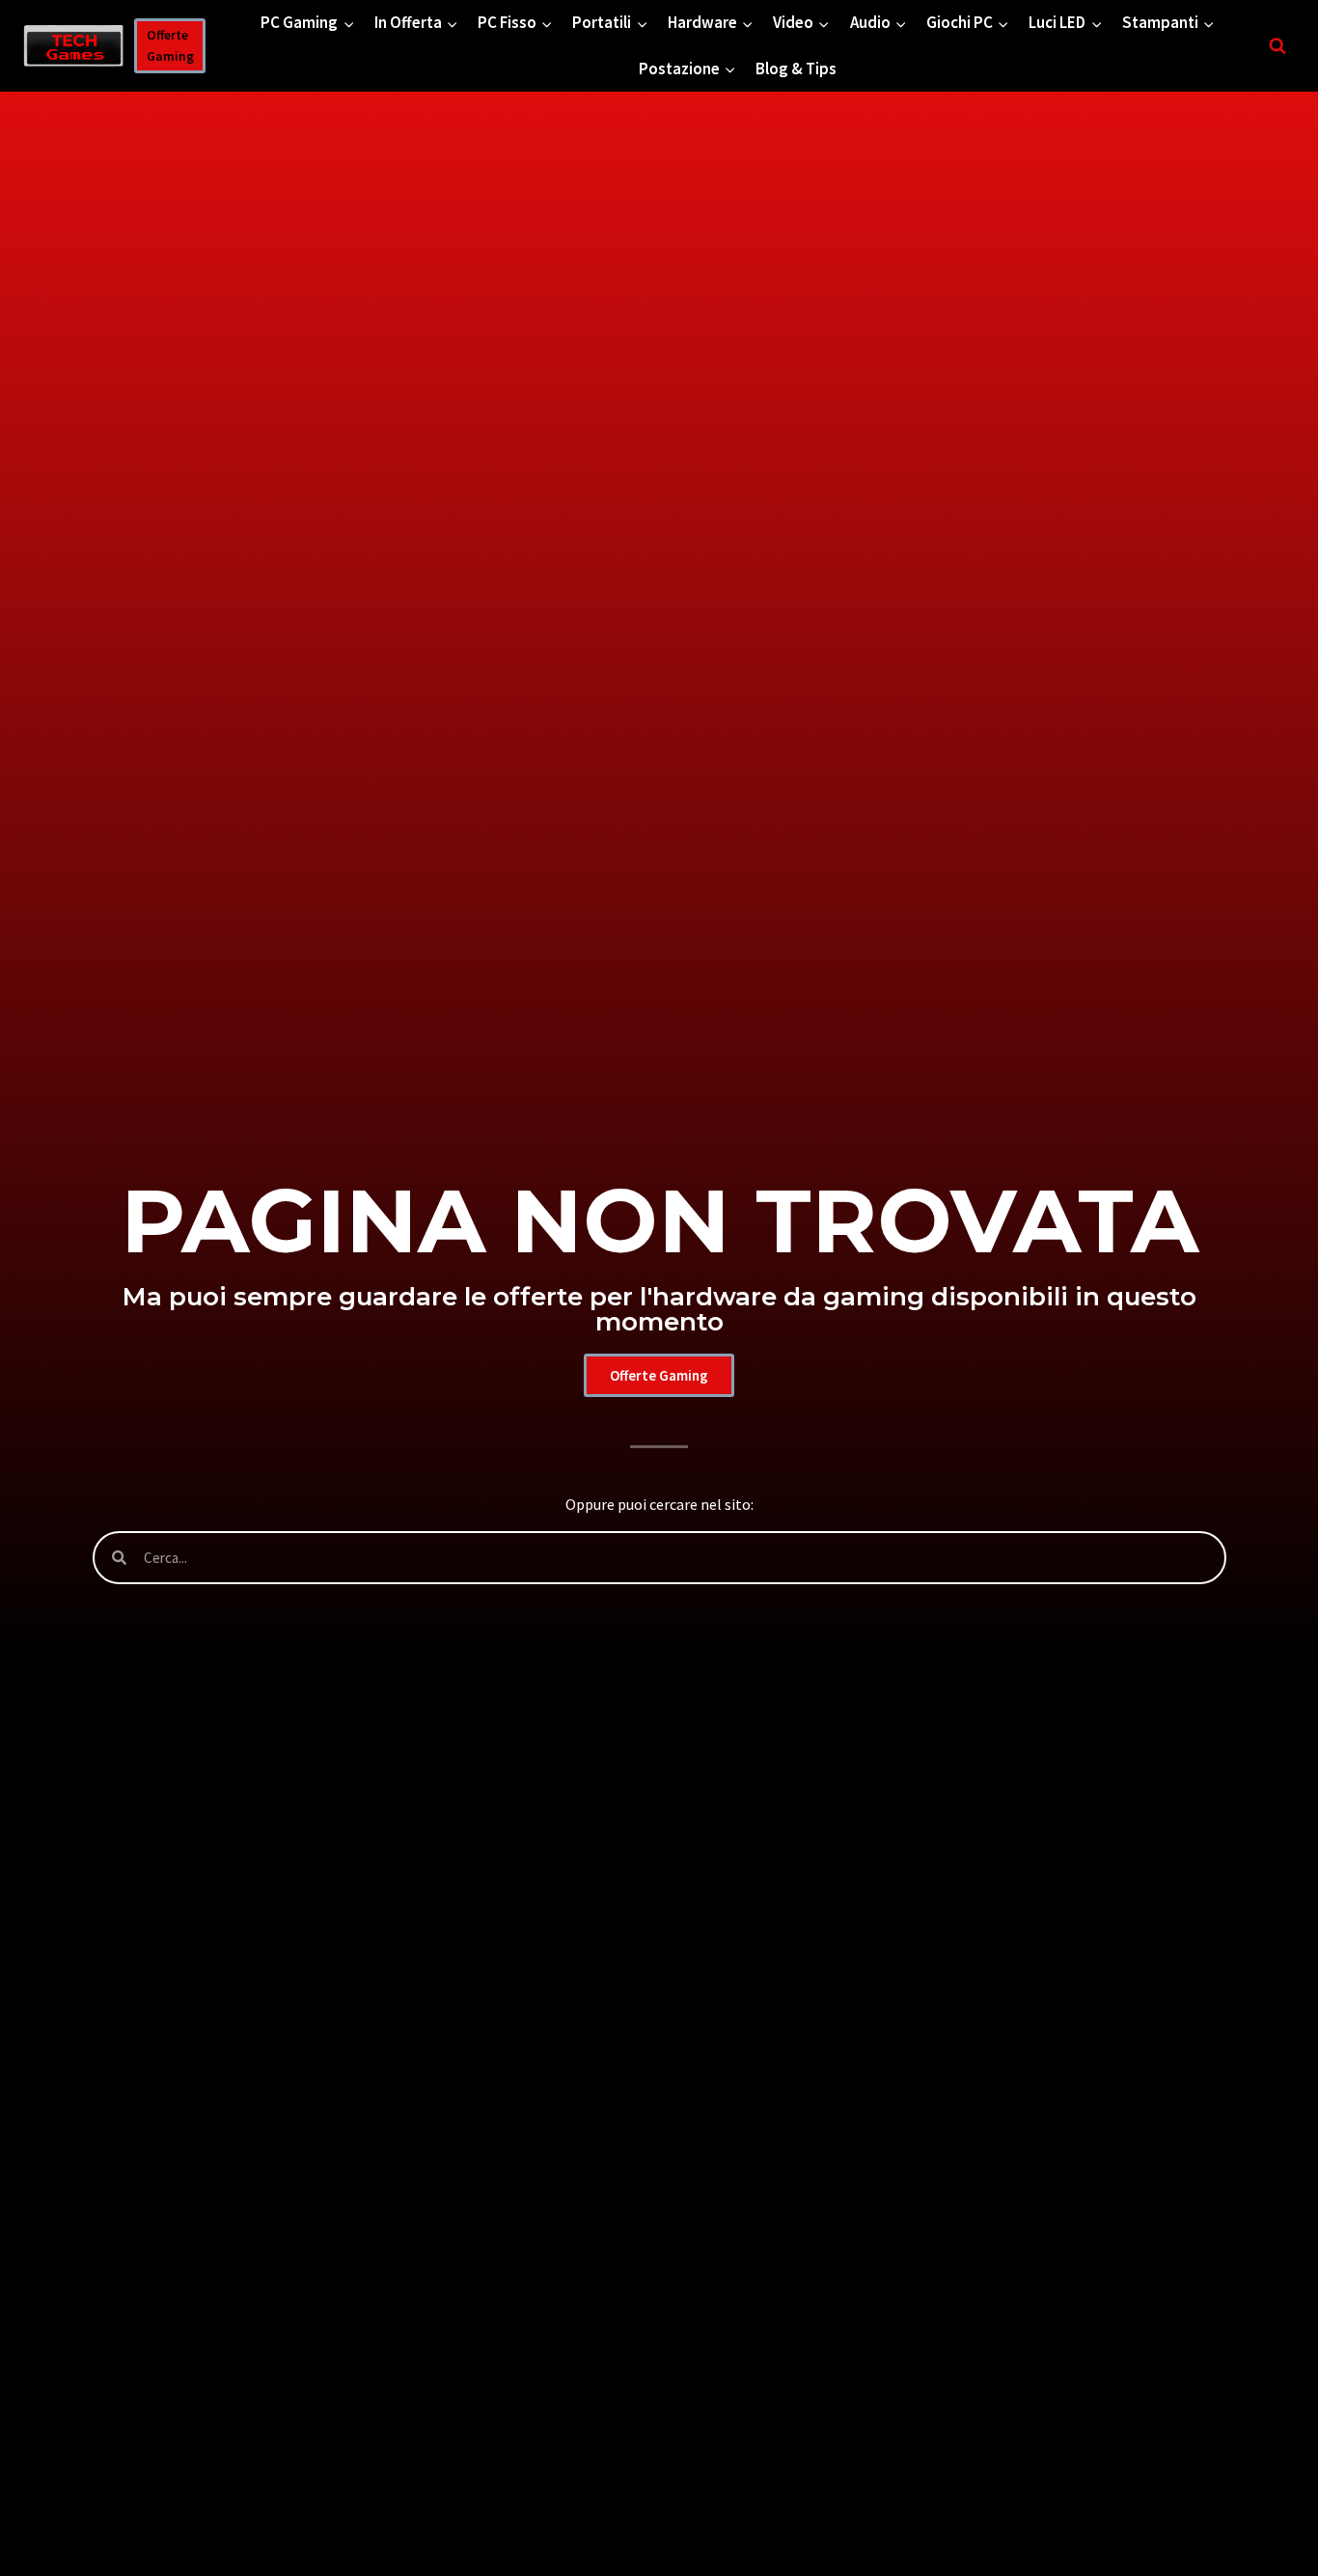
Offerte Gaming (170, 46)
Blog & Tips (796, 69)
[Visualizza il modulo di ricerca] (1277, 46)
